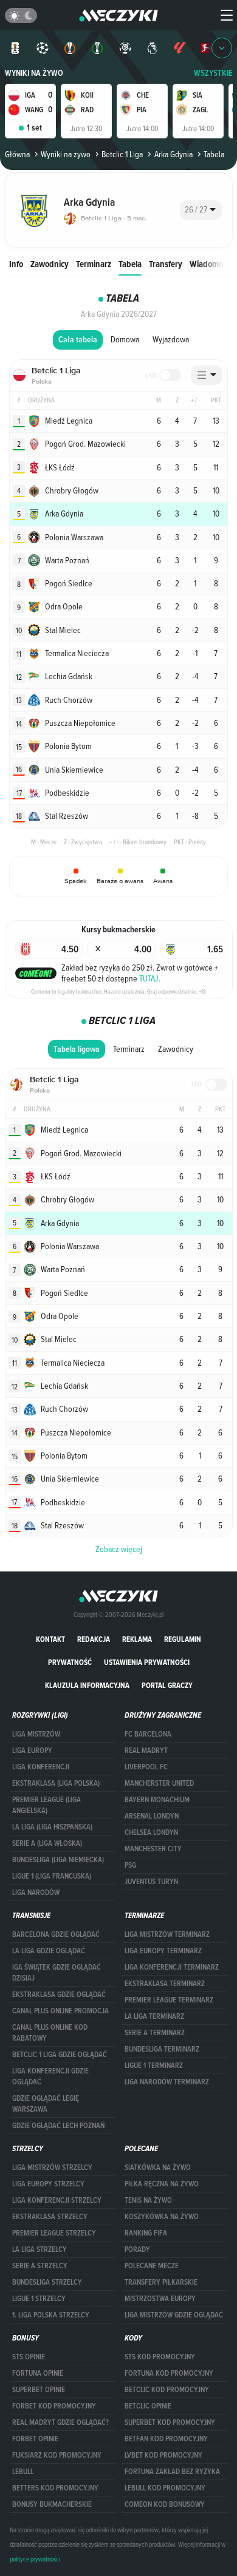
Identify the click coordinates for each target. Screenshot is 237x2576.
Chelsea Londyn (151, 1832)
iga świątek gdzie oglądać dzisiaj (57, 1973)
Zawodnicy (50, 264)
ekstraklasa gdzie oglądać (59, 1995)
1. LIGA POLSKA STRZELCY (51, 2315)
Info (16, 264)
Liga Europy (32, 1751)
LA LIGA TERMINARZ (154, 2016)
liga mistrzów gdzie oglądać (174, 2315)
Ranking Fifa (146, 2233)
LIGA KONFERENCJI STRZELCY (57, 2200)
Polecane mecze (152, 2266)
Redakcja (94, 1639)
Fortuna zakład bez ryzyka (172, 2472)
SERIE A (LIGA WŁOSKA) (47, 1843)
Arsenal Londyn (152, 1816)
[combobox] (201, 210)
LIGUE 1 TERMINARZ (154, 2066)
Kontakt (50, 1639)
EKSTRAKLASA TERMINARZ (165, 1984)
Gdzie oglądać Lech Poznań (58, 2126)
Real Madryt (146, 1751)
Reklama (137, 1639)
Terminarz (94, 264)
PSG (130, 1865)
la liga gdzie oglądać (49, 1951)
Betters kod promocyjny (55, 2488)
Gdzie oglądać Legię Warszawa (46, 2104)
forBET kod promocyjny (54, 2406)
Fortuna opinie (38, 2373)
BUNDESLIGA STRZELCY (47, 2282)
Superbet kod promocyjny (170, 2422)
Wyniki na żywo (34, 73)
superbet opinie (39, 2390)
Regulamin (183, 1639)
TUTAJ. (150, 978)
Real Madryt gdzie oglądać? (60, 2422)
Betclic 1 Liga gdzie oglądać (60, 2055)
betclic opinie (148, 2406)
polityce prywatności (35, 2559)
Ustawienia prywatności (147, 1662)
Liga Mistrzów (36, 1734)
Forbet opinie (35, 2439)
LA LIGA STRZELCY (39, 2249)
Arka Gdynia (173, 154)
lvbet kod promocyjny (163, 2455)
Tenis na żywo (148, 2200)
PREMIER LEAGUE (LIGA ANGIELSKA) (46, 1805)
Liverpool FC (146, 1767)
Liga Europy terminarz (163, 1951)
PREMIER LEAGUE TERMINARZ (169, 2000)
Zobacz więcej (119, 1549)
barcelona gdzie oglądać (56, 1934)
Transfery (166, 264)
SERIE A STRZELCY (40, 2266)
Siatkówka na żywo (158, 2168)
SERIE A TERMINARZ (155, 2033)
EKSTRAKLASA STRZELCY (50, 2217)
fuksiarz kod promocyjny (57, 2455)
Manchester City (153, 1849)
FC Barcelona (148, 1734)
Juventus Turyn (151, 1882)
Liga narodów (36, 1893)
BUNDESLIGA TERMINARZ (162, 2049)
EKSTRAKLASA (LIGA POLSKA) (56, 1783)
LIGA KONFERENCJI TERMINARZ (172, 1967)
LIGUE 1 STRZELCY (39, 2299)
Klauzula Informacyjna (87, 1685)
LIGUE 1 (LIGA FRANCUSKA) (52, 1876)
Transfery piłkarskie (161, 2282)
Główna (17, 154)
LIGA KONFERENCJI (41, 1767)
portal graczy (167, 1685)
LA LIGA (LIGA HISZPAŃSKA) (52, 1827)
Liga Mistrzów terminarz (167, 1934)
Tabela (130, 264)
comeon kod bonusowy (165, 2504)
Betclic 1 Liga (122, 154)
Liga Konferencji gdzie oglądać (50, 2076)
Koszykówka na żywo (162, 2217)
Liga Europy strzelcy (48, 2184)
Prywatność (70, 1662)
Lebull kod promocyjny (165, 2488)
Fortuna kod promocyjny (169, 2373)
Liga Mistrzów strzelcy (52, 2168)
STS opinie (29, 2357)
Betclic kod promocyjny (167, 2390)
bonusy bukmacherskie (52, 2504)
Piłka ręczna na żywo (162, 2184)
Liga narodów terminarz (167, 2082)
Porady (137, 2249)
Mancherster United (159, 1783)
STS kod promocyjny (160, 2357)
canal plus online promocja (60, 2011)
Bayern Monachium (157, 1800)
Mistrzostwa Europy (160, 2299)
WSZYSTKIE (213, 73)
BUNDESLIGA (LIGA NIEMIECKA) (58, 1860)
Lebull (23, 2472)
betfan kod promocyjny (166, 2439)
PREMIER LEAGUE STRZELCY (54, 2233)
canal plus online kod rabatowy (50, 2033)
